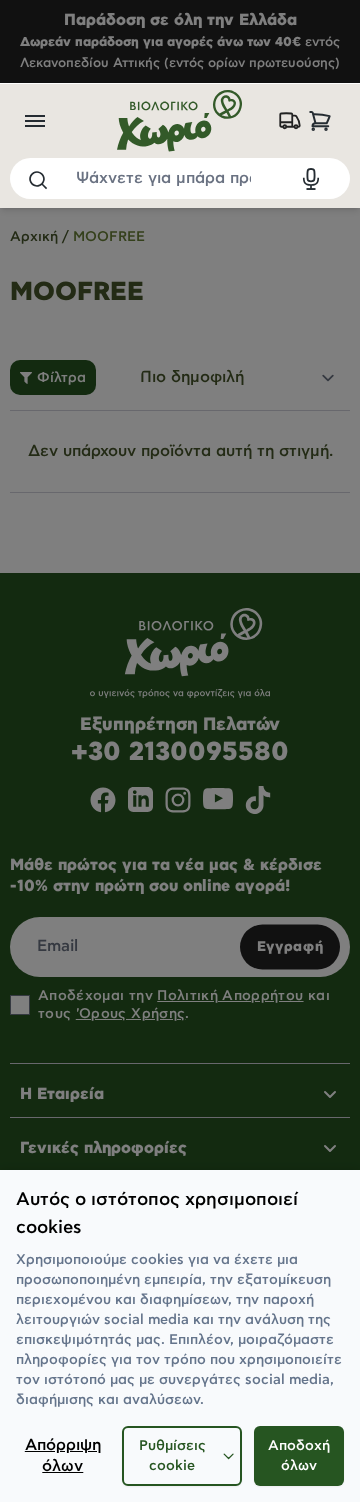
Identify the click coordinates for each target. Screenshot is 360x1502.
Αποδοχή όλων (299, 1456)
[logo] (179, 121)
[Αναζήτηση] (37, 179)
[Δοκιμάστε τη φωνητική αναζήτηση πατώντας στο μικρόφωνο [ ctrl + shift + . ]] (311, 179)
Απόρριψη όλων (63, 1456)
